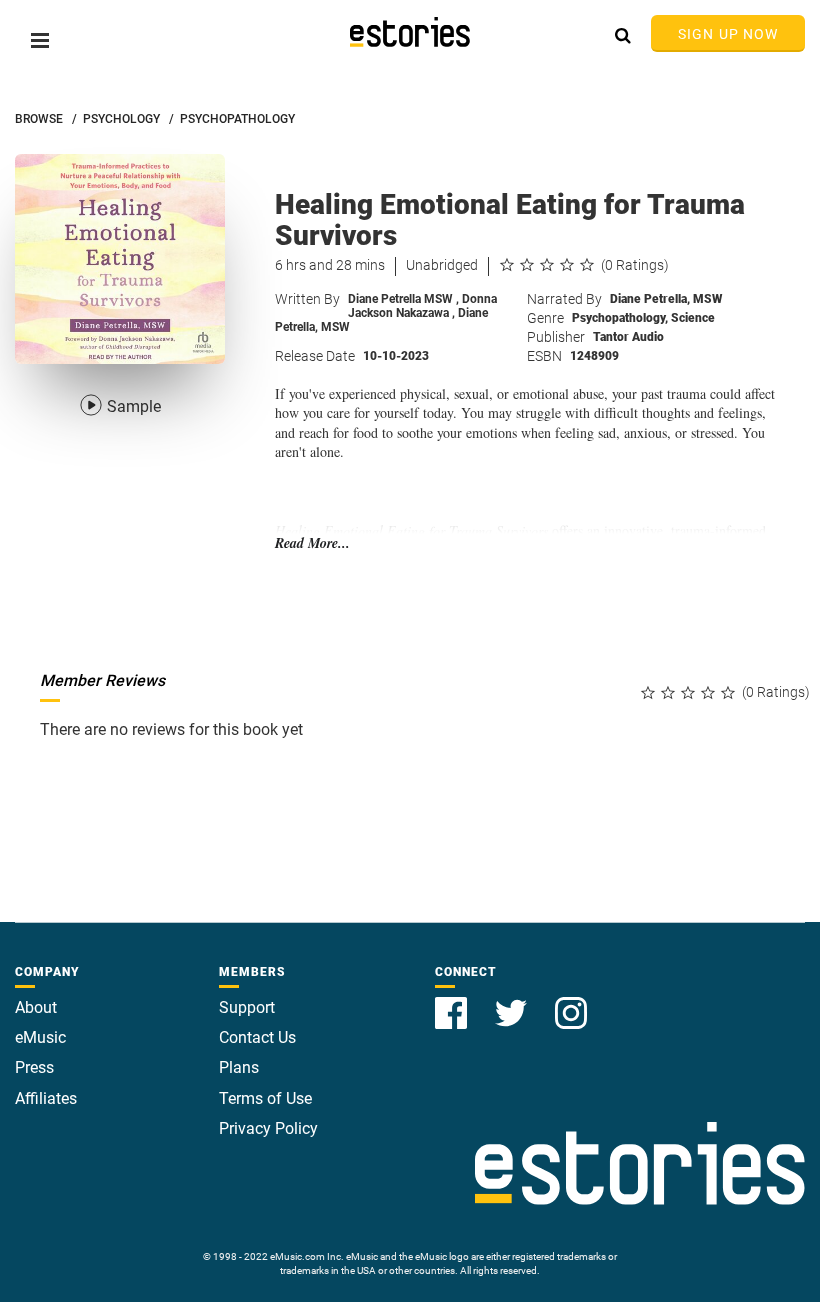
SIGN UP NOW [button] (728, 34)
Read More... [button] (312, 543)
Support (247, 1007)
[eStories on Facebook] (453, 1001)
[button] (40, 40)
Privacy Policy (268, 1128)
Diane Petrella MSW (403, 299)
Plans (239, 1067)
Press (34, 1067)
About (36, 1007)
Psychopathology (620, 318)
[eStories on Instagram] (571, 1001)
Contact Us (257, 1037)
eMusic (40, 1037)
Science (693, 318)
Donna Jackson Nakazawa (422, 306)
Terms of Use (265, 1098)
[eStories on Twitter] (513, 1001)
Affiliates (46, 1098)
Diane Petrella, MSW (666, 299)
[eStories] (410, 32)
